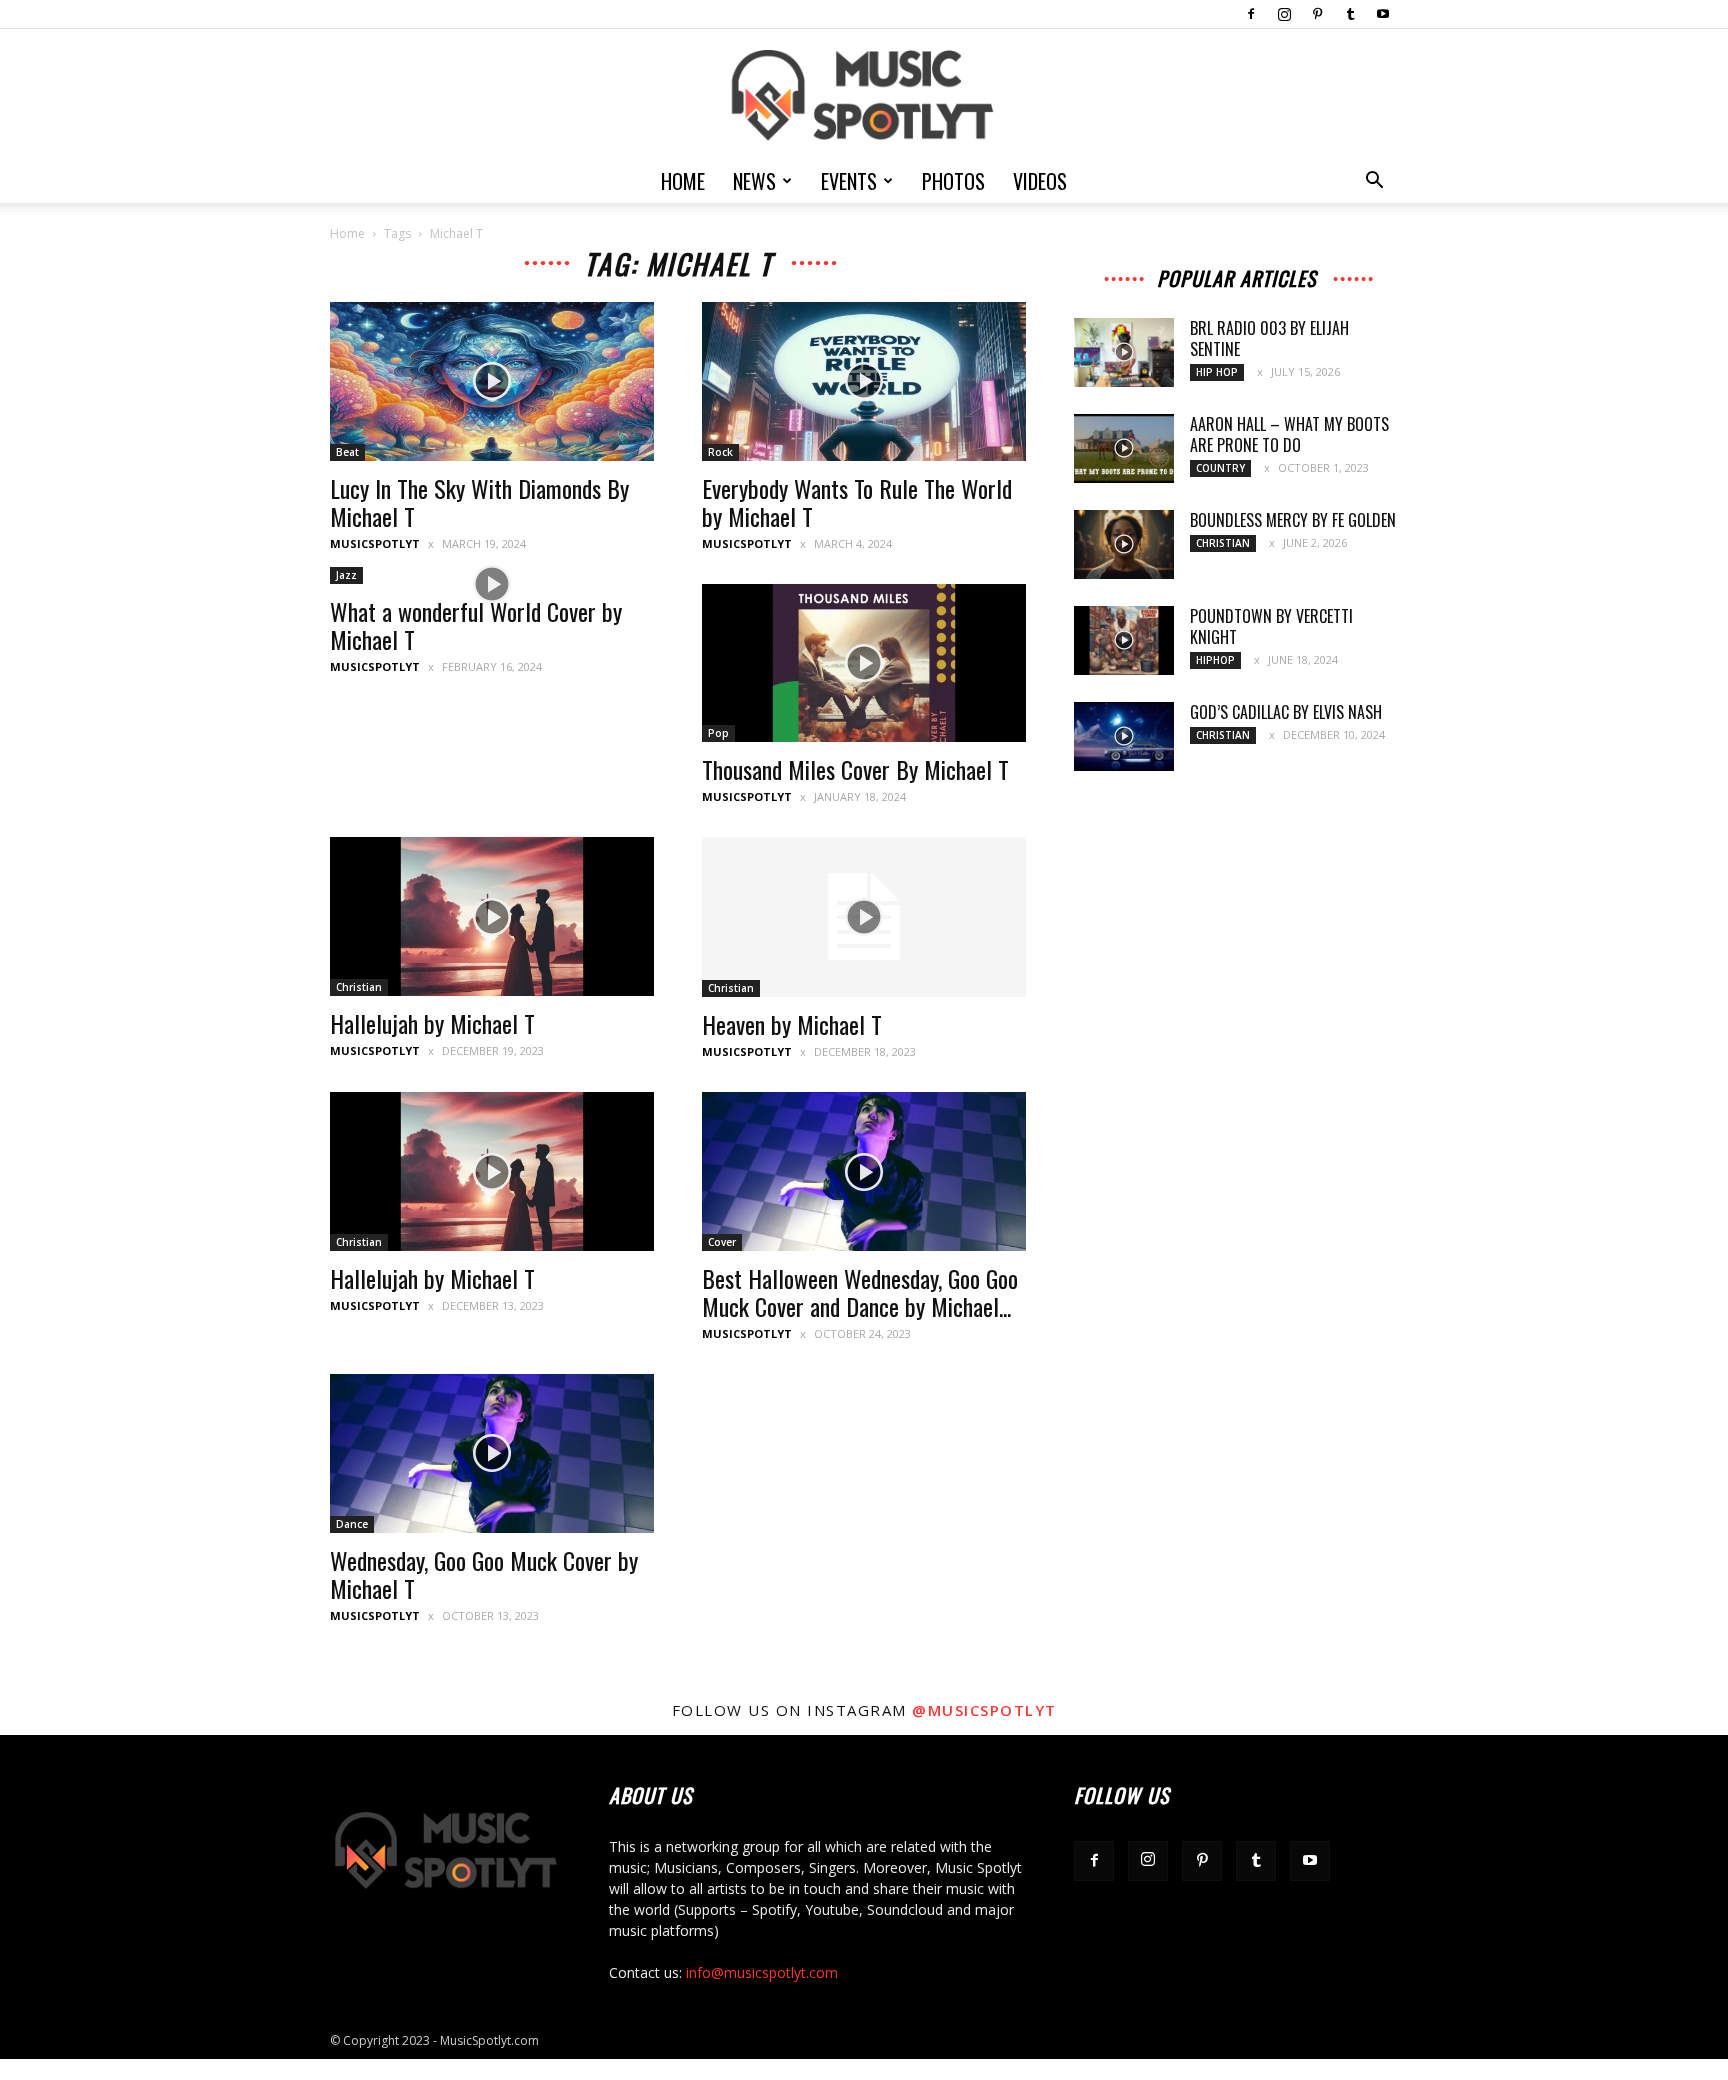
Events (849, 181)
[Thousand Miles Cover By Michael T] (864, 663)
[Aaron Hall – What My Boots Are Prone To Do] (1124, 448)
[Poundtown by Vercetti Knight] (1124, 640)
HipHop (1215, 660)
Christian (359, 987)
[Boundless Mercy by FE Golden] (1124, 544)
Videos (1040, 181)
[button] (1374, 182)
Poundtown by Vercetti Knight (1271, 626)
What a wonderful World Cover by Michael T (476, 625)
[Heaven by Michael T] (864, 917)
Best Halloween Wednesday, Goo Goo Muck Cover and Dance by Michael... (860, 1292)
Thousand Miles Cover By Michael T (855, 769)
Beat (347, 452)
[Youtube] (1383, 14)
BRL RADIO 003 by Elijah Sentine (1269, 338)
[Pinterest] (1317, 14)
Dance (352, 1524)
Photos (953, 181)
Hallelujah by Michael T (432, 1023)
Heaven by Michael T (792, 1024)
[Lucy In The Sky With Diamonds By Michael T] (492, 381)
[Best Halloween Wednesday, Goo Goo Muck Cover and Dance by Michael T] (864, 1171)
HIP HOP (1217, 372)
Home (683, 181)
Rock (720, 452)
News (754, 181)
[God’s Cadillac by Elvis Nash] (1124, 736)
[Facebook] (1251, 14)
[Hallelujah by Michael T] (492, 916)
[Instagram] (1284, 14)
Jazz (346, 575)
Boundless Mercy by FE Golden (1293, 520)
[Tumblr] (1350, 14)
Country (1220, 468)
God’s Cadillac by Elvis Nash (1286, 712)
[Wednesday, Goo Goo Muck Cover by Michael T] (492, 1453)
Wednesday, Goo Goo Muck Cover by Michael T (484, 1574)
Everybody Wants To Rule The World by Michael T (857, 502)
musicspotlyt (375, 543)
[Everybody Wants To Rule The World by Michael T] (864, 381)
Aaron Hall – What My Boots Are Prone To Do (1289, 434)
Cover (722, 1242)
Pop (718, 733)
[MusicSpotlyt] (864, 95)
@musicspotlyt (984, 1710)
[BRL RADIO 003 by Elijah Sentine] (1124, 352)
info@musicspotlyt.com (762, 1972)
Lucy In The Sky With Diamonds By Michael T (479, 502)
